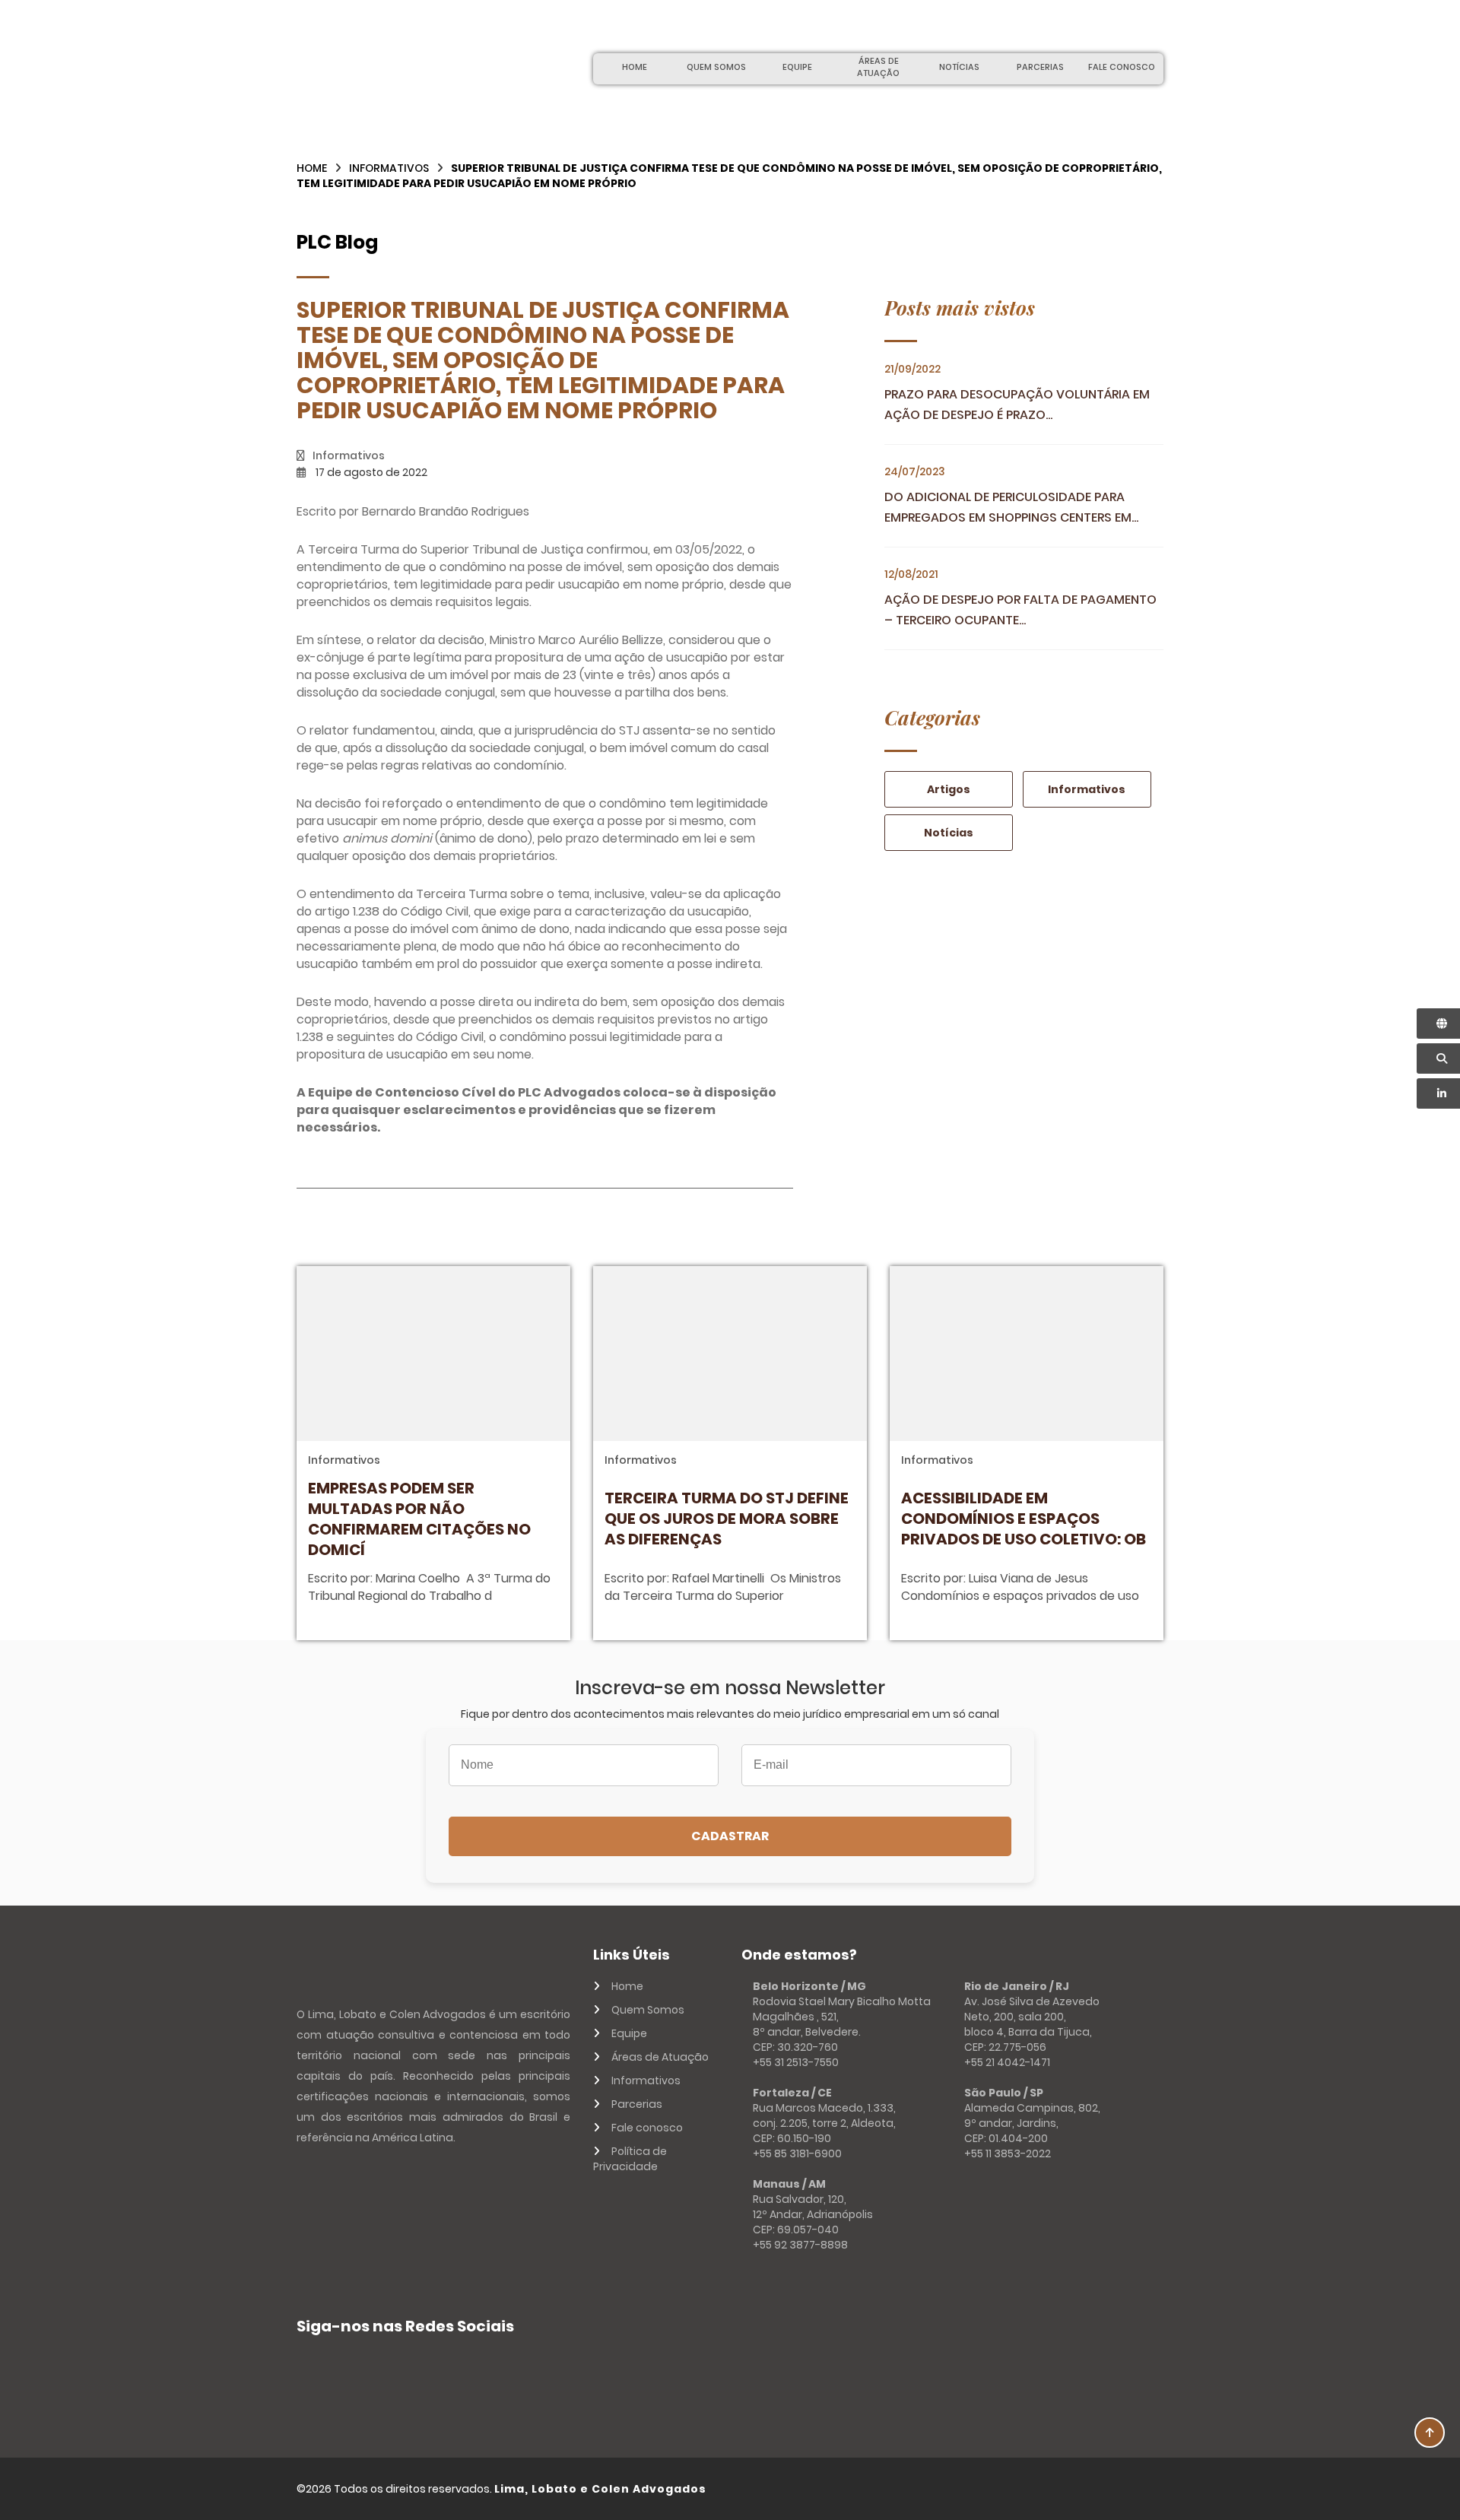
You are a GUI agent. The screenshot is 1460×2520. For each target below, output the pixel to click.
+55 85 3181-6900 (797, 2153)
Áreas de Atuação (878, 67)
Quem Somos (716, 67)
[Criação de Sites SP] (1134, 2489)
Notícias (959, 67)
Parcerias (1040, 67)
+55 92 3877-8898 (800, 2245)
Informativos (389, 168)
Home (635, 67)
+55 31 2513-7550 (796, 2062)
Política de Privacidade (630, 2159)
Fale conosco (1122, 67)
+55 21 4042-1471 (1007, 2062)
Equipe (797, 67)
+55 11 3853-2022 (1008, 2153)
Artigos (949, 789)
